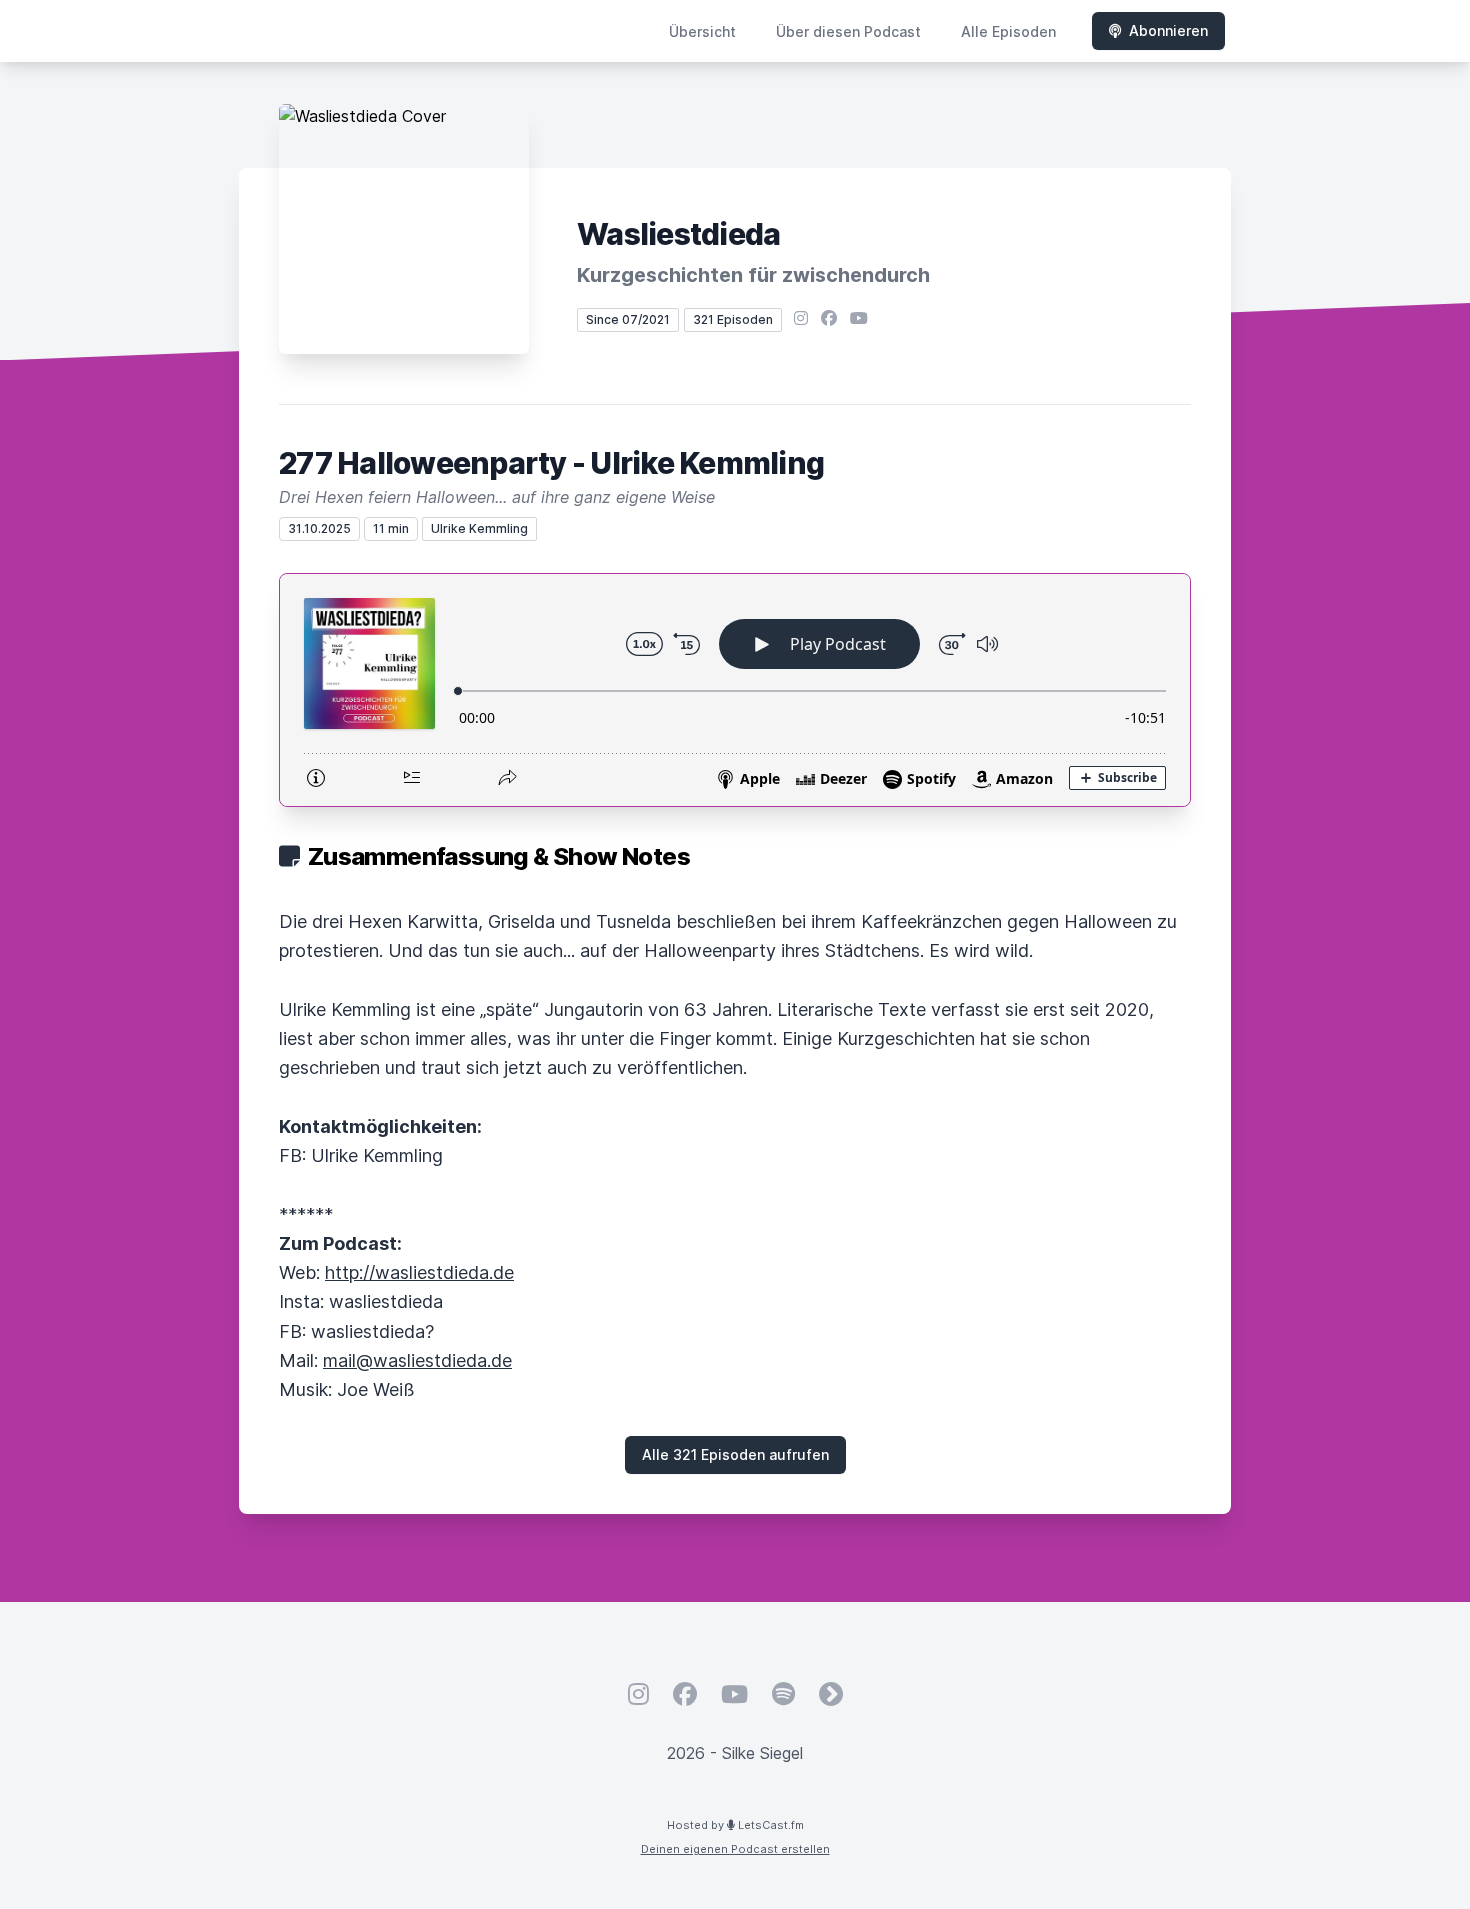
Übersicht (702, 31)
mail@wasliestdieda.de (417, 1360)
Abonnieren (1168, 30)
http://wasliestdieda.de (419, 1272)
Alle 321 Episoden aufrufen (735, 1454)
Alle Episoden (1008, 31)
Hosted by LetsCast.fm (735, 1825)
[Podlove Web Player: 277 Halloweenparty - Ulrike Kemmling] (735, 690)
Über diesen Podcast (848, 31)
